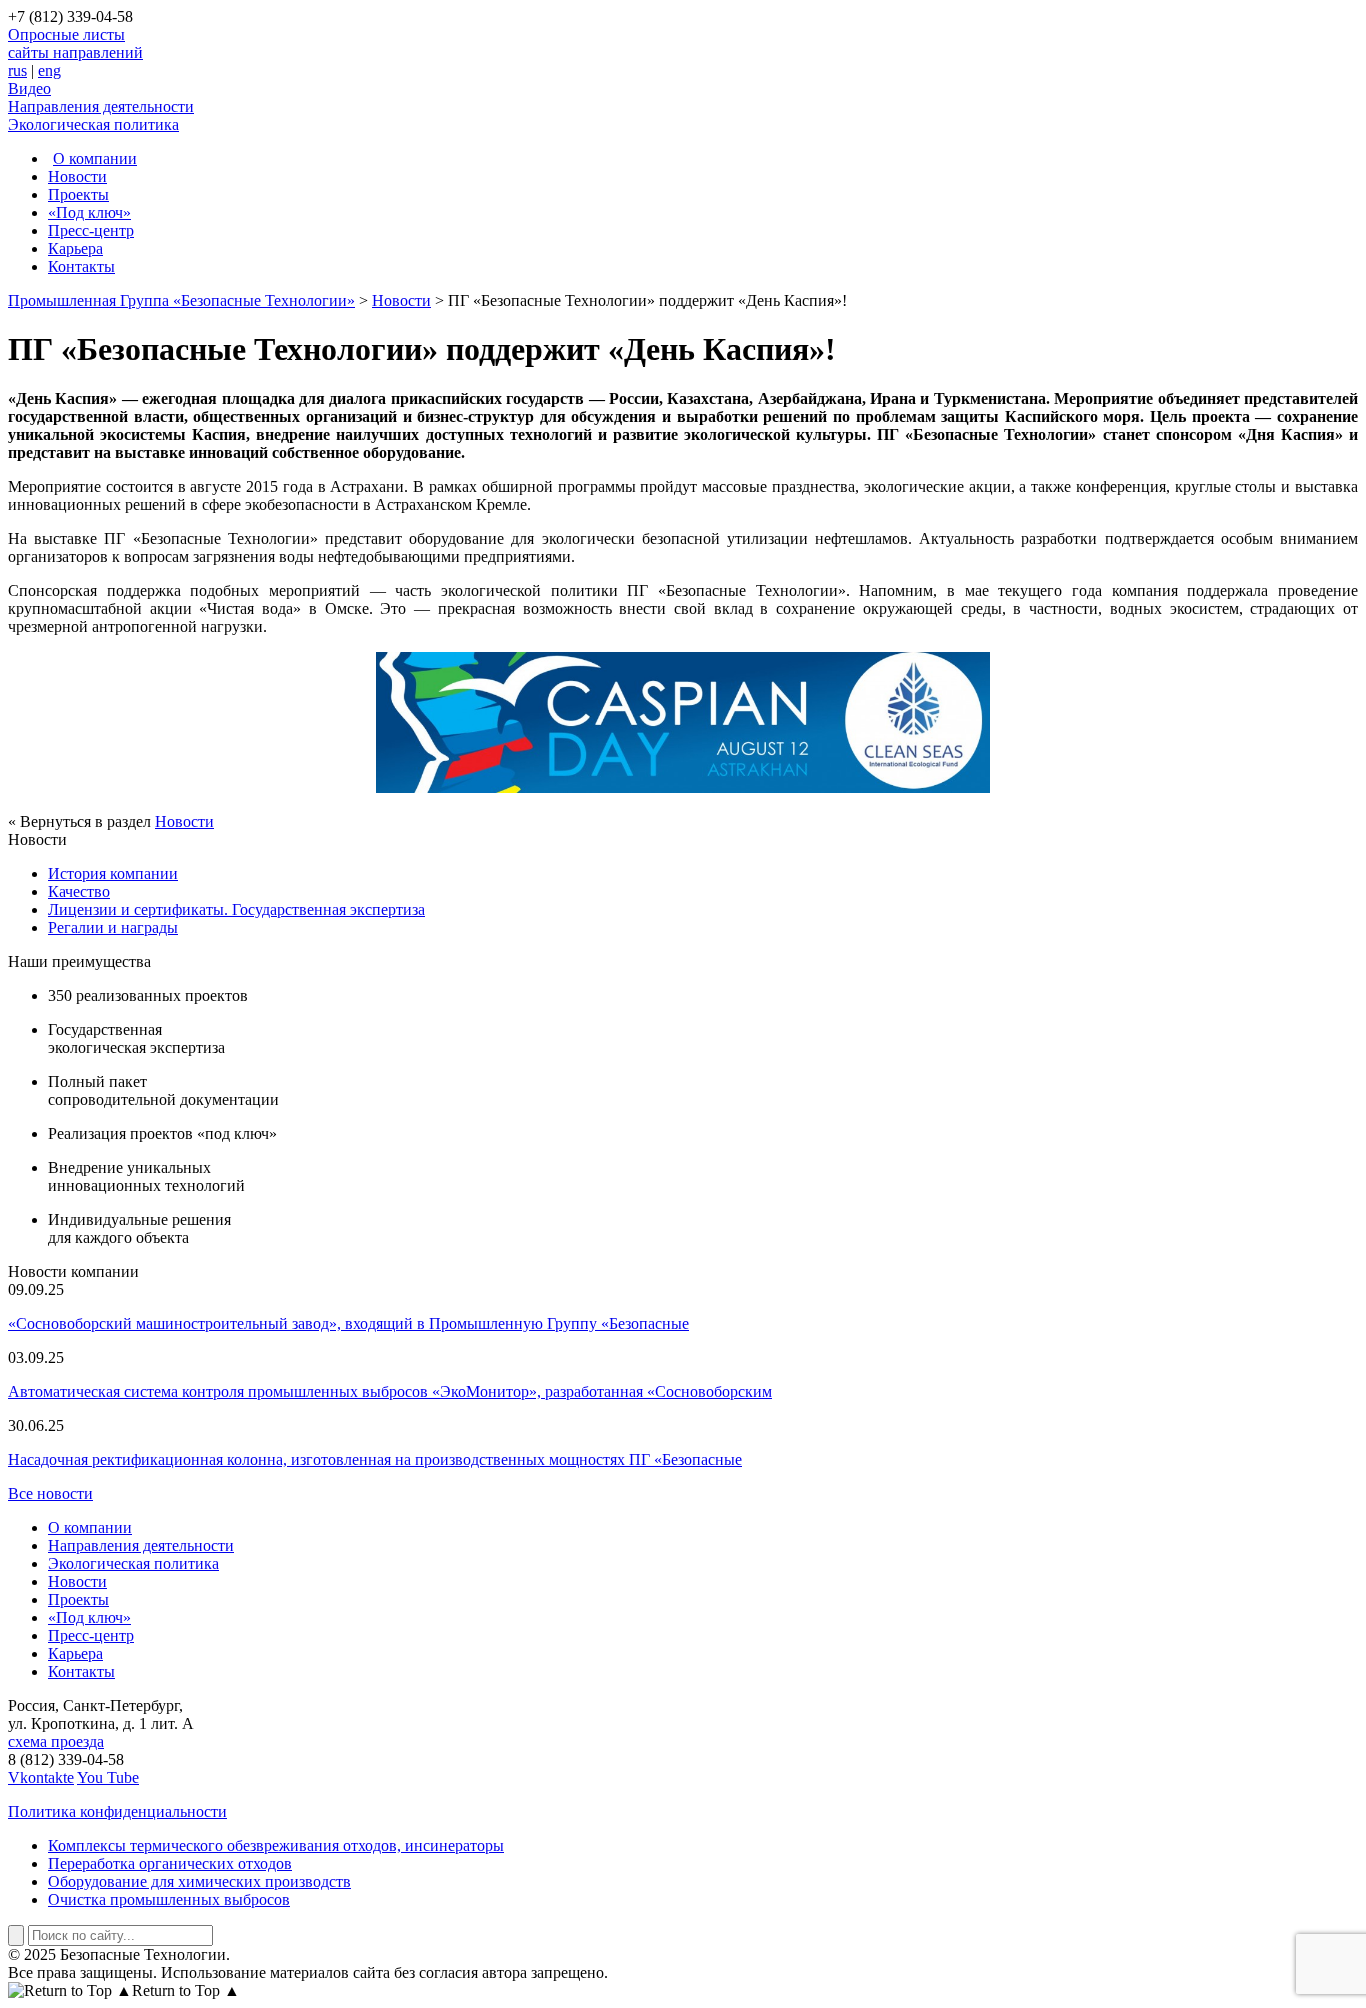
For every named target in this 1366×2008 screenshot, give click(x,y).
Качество (79, 891)
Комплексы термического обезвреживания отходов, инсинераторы (276, 1845)
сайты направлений (75, 52)
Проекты (78, 194)
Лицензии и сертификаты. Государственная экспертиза (236, 909)
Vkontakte (41, 1777)
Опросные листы (66, 34)
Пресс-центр (91, 230)
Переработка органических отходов (170, 1863)
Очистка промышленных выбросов (169, 1899)
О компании (95, 158)
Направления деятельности (101, 106)
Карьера (75, 248)
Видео (29, 88)
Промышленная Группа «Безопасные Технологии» (181, 300)
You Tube (108, 1777)
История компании (113, 873)
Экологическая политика (93, 124)
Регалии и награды (113, 927)
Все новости (50, 1493)
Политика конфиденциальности (117, 1811)
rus (17, 70)
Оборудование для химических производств (199, 1881)
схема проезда (56, 1741)
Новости (77, 176)
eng (49, 70)
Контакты (81, 266)
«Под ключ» (89, 212)
